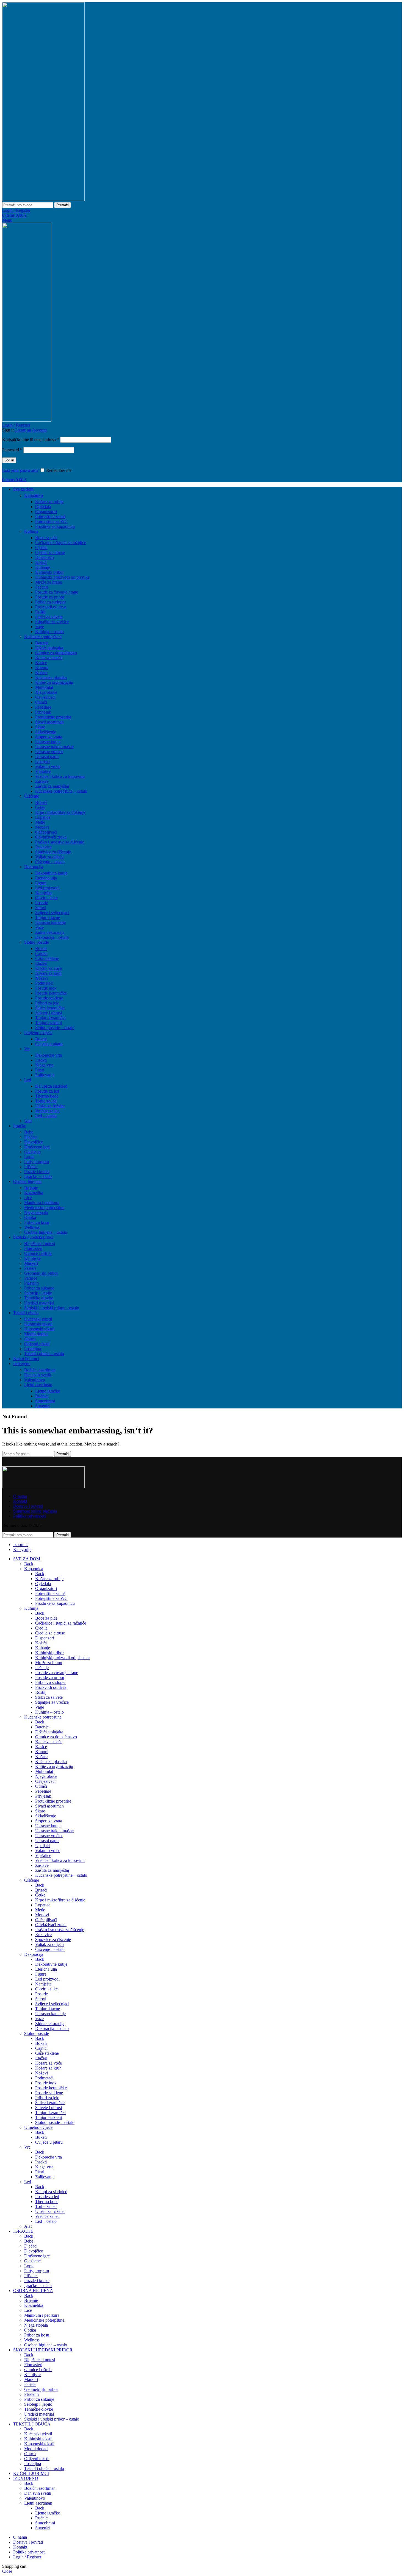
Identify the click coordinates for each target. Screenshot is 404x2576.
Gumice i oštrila (38, 1253)
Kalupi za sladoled (51, 1086)
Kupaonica (34, 495)
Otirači (41, 702)
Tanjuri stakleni (49, 1023)
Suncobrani (45, 1401)
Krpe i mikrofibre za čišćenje (60, 812)
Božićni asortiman (40, 1370)
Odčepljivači (46, 832)
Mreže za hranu (49, 582)
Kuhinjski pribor (49, 572)
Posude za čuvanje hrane (57, 592)
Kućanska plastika (51, 677)
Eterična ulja (46, 878)
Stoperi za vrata (49, 737)
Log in (9, 460)
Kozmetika (34, 1193)
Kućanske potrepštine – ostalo (61, 791)
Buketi (41, 1039)
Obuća (30, 1339)
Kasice (41, 663)
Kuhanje (43, 567)
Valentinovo (35, 1380)
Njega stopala (36, 1212)
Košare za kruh (48, 973)
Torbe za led (46, 1101)
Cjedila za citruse (50, 552)
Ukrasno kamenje (50, 922)
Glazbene (32, 1152)
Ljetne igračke (48, 1391)
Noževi (41, 978)
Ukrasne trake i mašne (54, 747)
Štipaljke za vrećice (52, 622)
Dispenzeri (45, 557)
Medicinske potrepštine (44, 1208)
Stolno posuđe (37, 942)
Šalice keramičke (50, 1008)
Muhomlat (44, 687)
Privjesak (43, 712)
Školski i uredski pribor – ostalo (52, 1308)
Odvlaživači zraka (51, 837)
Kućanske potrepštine (43, 637)
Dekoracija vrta (49, 1055)
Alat (28, 1121)
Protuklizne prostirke (53, 717)
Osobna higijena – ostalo (46, 1232)
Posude (41, 903)
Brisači (41, 802)
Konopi (42, 668)
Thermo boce (47, 1096)
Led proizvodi (47, 888)
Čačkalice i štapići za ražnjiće (61, 543)
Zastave (42, 781)
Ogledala (43, 507)
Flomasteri (33, 1248)
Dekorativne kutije (51, 873)
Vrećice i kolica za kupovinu (60, 776)
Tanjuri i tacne (48, 917)
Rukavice (43, 847)
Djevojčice (34, 1142)
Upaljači (42, 761)
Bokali (41, 949)
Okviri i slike (46, 898)
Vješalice (43, 771)
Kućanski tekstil (38, 1319)
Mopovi (42, 827)
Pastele (30, 1268)
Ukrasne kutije (48, 742)
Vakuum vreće (48, 766)
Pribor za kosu (37, 1222)
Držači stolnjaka (49, 648)
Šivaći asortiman (49, 722)
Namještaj (44, 893)
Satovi (41, 908)
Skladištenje (46, 732)
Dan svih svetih (38, 1375)
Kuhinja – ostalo (49, 632)
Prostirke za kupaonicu (55, 526)
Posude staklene (49, 998)
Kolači (41, 562)
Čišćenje (32, 796)
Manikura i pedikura (42, 1203)
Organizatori (46, 512)
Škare (40, 727)
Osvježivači (45, 697)
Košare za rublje (49, 502)
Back (29, 1564)
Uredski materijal (39, 1303)
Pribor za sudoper (50, 602)
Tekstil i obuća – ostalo (44, 1354)
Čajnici (41, 953)
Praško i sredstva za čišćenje (60, 842)
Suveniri (42, 1406)
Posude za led (47, 1091)
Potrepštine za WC (51, 521)
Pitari (40, 1070)
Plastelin (31, 1283)
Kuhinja (31, 531)
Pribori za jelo (47, 1003)
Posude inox (46, 988)
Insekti (41, 1060)
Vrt (27, 1049)
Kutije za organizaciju (54, 682)
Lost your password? (20, 470)
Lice (28, 1198)
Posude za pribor (50, 597)
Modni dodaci (36, 1334)
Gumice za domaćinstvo (56, 653)
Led (28, 1080)
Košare (41, 672)
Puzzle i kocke (37, 1172)
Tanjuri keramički (50, 1018)
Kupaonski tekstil (39, 1329)
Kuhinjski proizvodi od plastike (62, 577)
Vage (40, 627)
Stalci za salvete (49, 617)
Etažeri (41, 963)
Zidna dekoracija (50, 932)
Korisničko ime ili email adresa (31, 440)
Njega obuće (46, 692)
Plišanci (31, 1167)
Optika (30, 1217)
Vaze (39, 927)
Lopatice (43, 817)
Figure (41, 883)
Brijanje (31, 1188)
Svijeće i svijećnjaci (52, 913)
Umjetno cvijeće (38, 1033)
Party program (37, 1162)
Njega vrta (44, 1065)
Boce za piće (46, 538)
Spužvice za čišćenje (53, 852)
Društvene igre (37, 1147)
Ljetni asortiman (38, 1385)
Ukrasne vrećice (49, 752)
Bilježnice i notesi (40, 1244)
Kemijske (32, 1258)
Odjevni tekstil (37, 1344)
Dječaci (31, 1137)
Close (7, 2571)
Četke (40, 807)
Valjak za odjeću (49, 857)
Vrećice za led (47, 1111)
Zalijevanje (45, 1075)
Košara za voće (49, 968)
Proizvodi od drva (51, 607)
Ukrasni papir (47, 757)
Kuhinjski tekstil (38, 1324)
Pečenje (42, 587)
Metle (40, 822)
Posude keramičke (51, 993)
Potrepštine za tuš (50, 516)
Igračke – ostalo (38, 1176)
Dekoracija (34, 867)
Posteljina (33, 1349)
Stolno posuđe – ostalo (55, 1028)
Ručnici (42, 1396)
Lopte (29, 1157)
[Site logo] (43, 200)
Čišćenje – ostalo (50, 862)
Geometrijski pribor (41, 1273)
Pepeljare (43, 707)
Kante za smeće (49, 658)
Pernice (31, 1278)
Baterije (42, 643)
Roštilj (41, 612)
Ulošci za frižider (50, 1106)
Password (12, 450)
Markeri (31, 1263)
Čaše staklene (47, 958)
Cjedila (41, 548)
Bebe (29, 1132)
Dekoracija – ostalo (52, 937)
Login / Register (27, 2557)
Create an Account (31, 430)
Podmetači (44, 983)
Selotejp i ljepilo (38, 1293)
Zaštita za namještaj (52, 786)
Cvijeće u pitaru (49, 1044)
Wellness (32, 1227)
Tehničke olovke (39, 1298)
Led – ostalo (46, 1116)
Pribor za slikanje (39, 1288)
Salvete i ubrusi (49, 1013)
